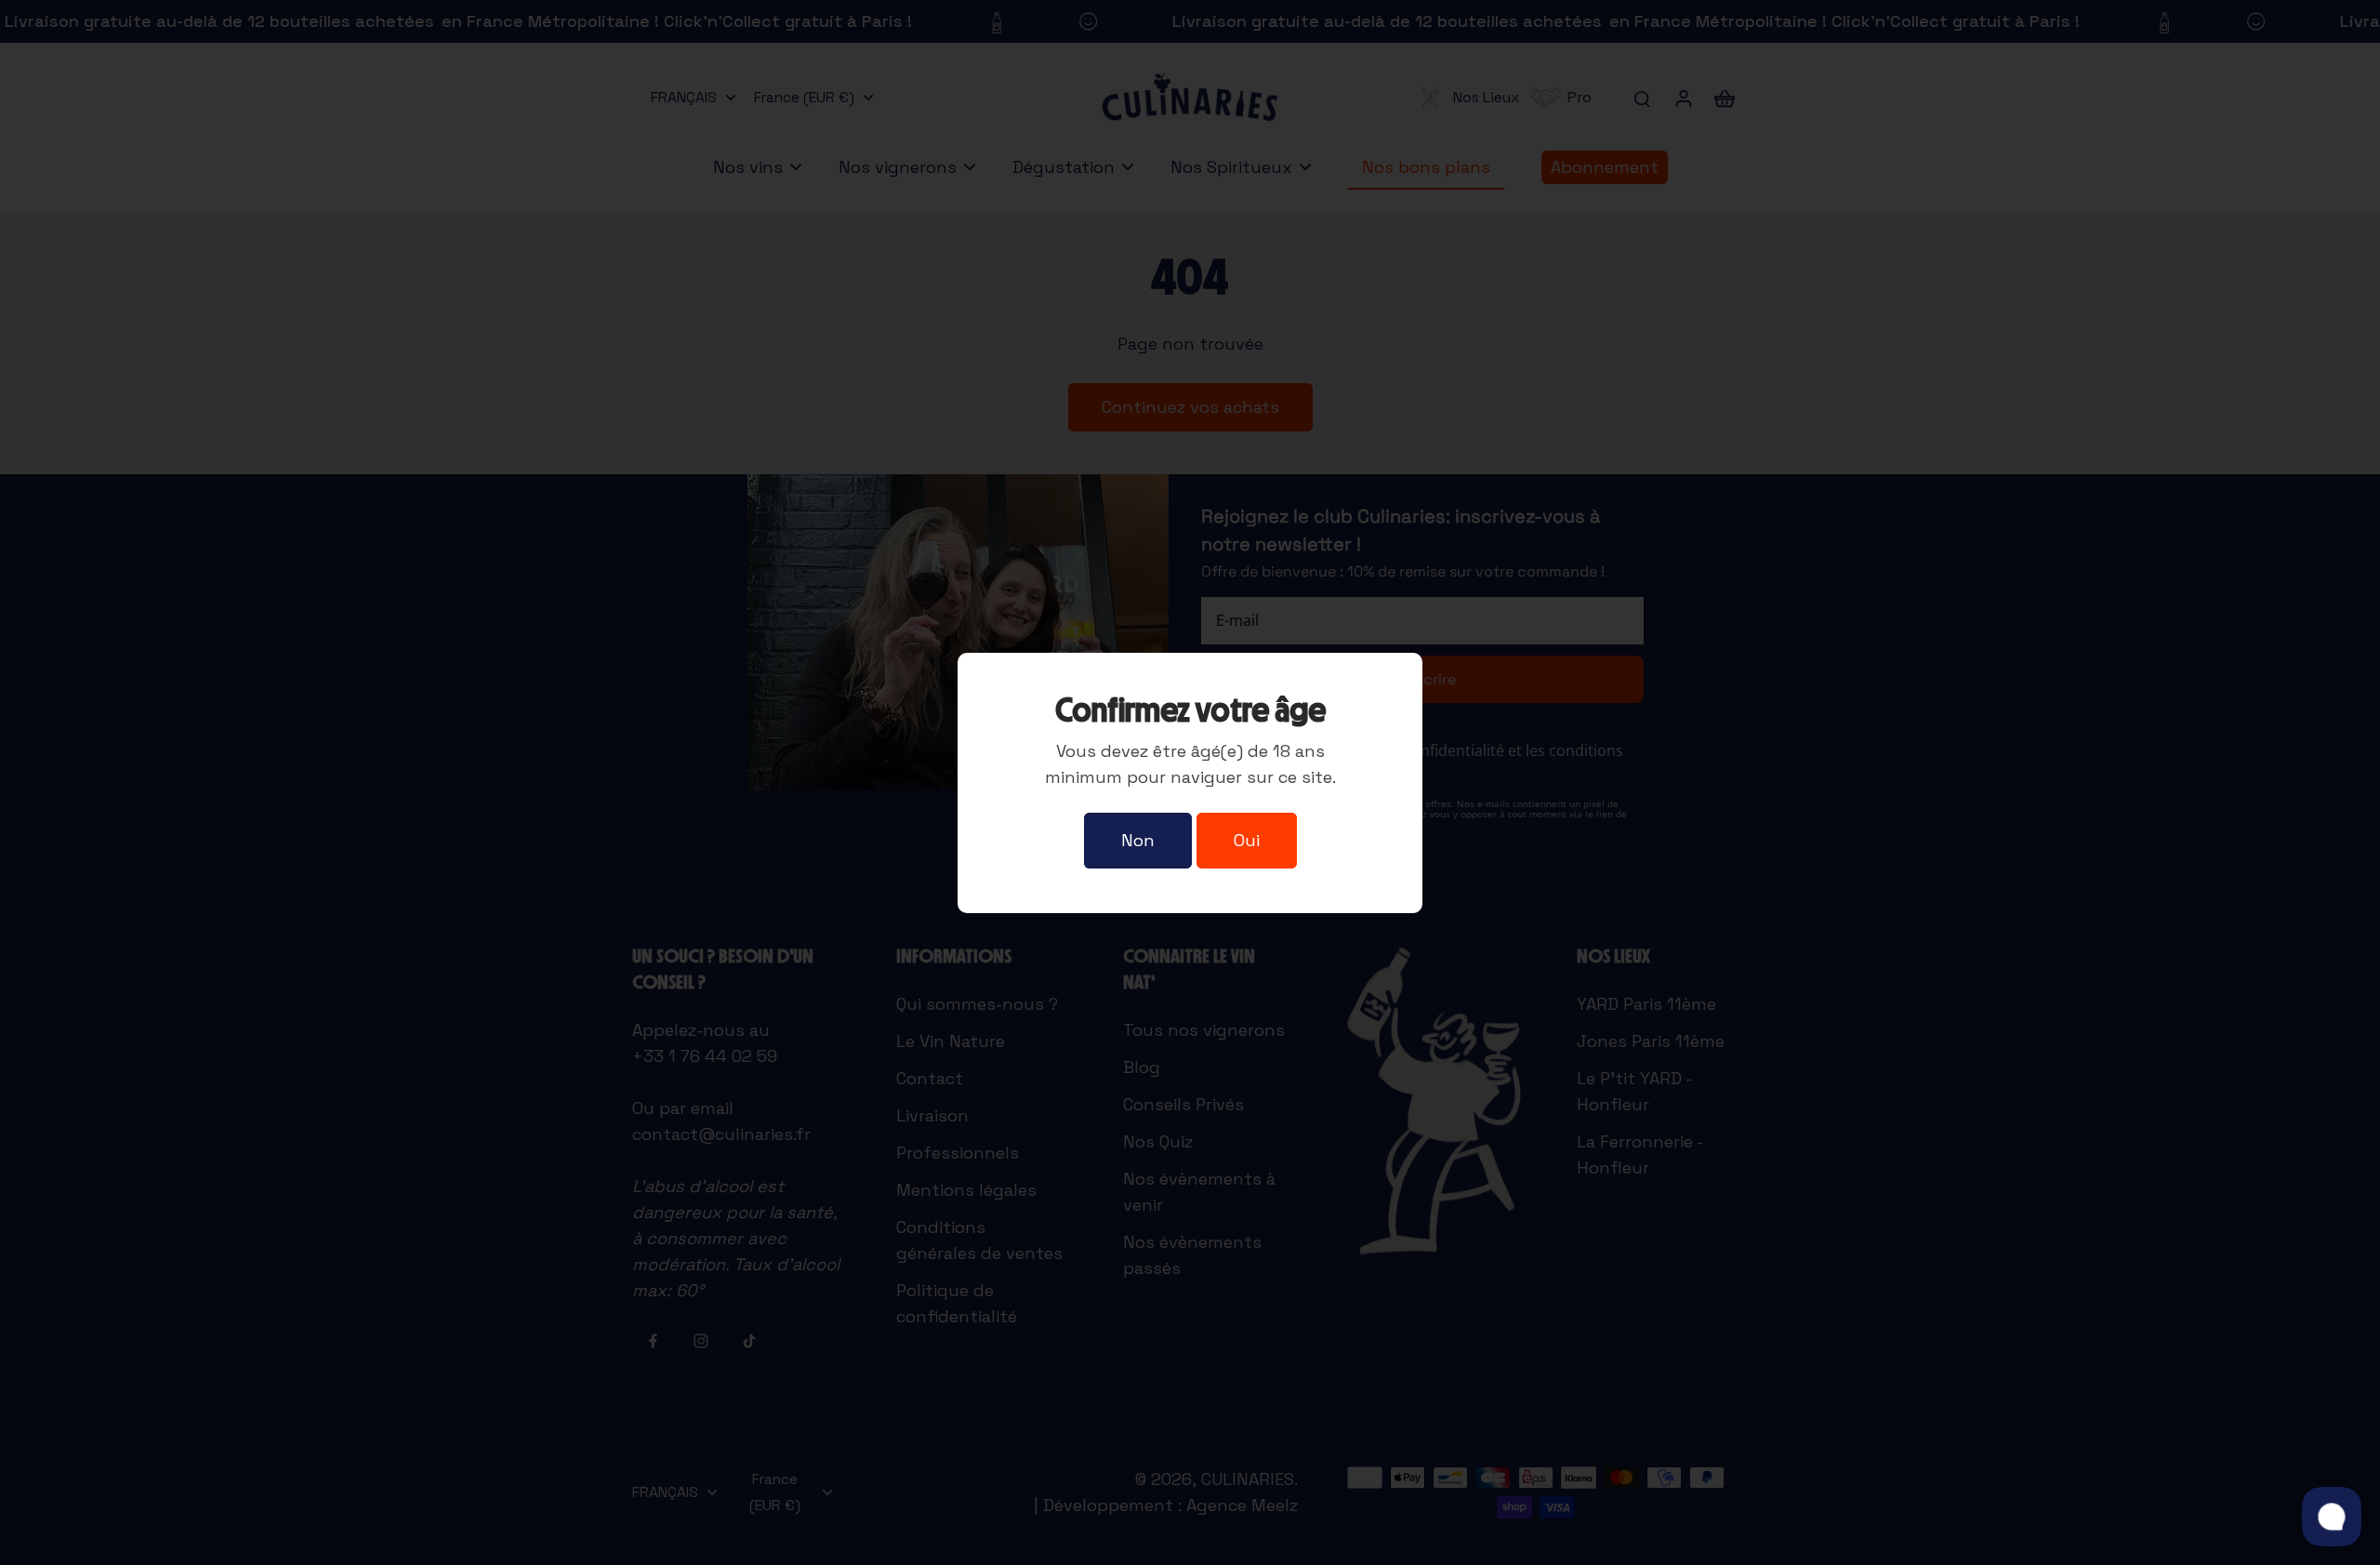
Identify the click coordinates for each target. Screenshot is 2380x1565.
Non (1138, 840)
